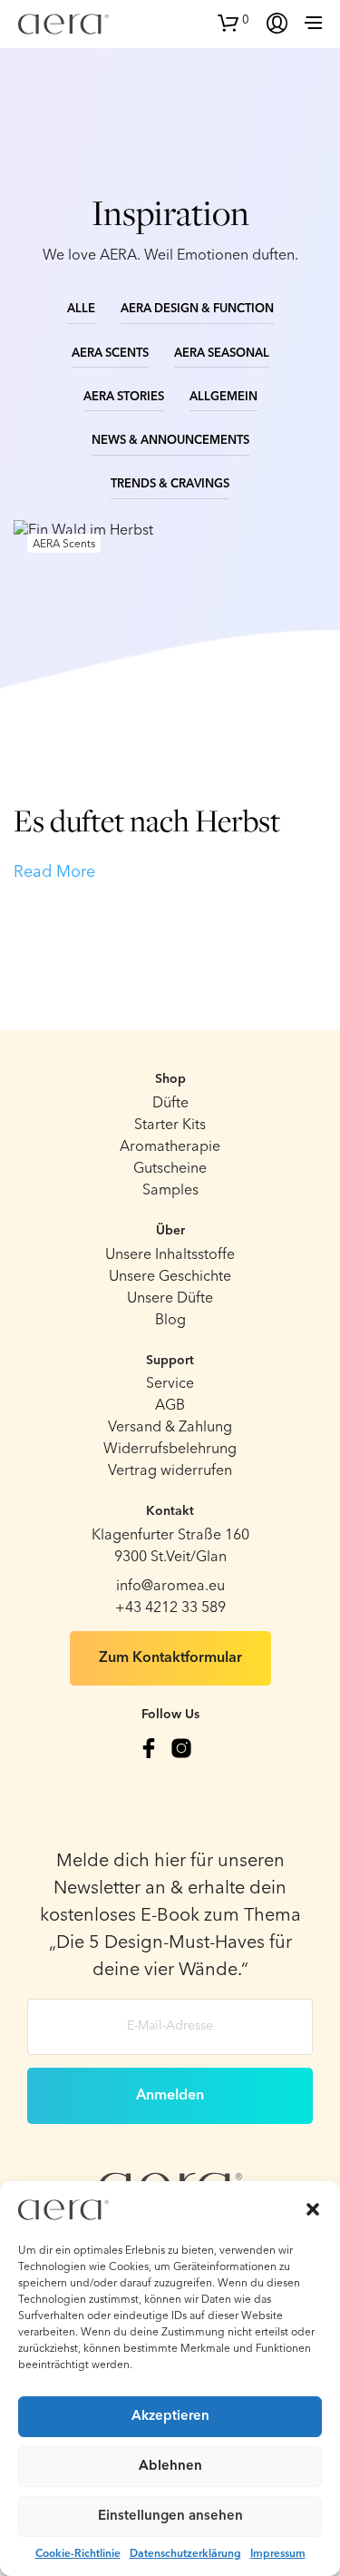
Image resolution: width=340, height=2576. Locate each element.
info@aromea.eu (170, 1587)
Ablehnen (170, 2467)
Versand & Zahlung (170, 1428)
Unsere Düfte (170, 1299)
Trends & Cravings (170, 484)
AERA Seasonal (222, 354)
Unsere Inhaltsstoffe (170, 1255)
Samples (170, 1191)
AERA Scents (110, 354)
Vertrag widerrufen (170, 1471)
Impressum (278, 2554)
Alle (81, 309)
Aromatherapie (170, 1147)
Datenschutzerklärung (185, 2554)
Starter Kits (170, 1126)
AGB (170, 1406)
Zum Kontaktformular (170, 1658)
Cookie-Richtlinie (78, 2554)
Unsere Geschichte (170, 1277)
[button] (313, 2209)
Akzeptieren (170, 2417)
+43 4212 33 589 (170, 1608)
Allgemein (223, 397)
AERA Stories (124, 397)
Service (170, 1384)
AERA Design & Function (197, 309)
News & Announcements (170, 441)
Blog (170, 1321)
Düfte (170, 1104)
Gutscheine (170, 1169)
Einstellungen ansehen (170, 2517)
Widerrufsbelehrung (170, 1450)
